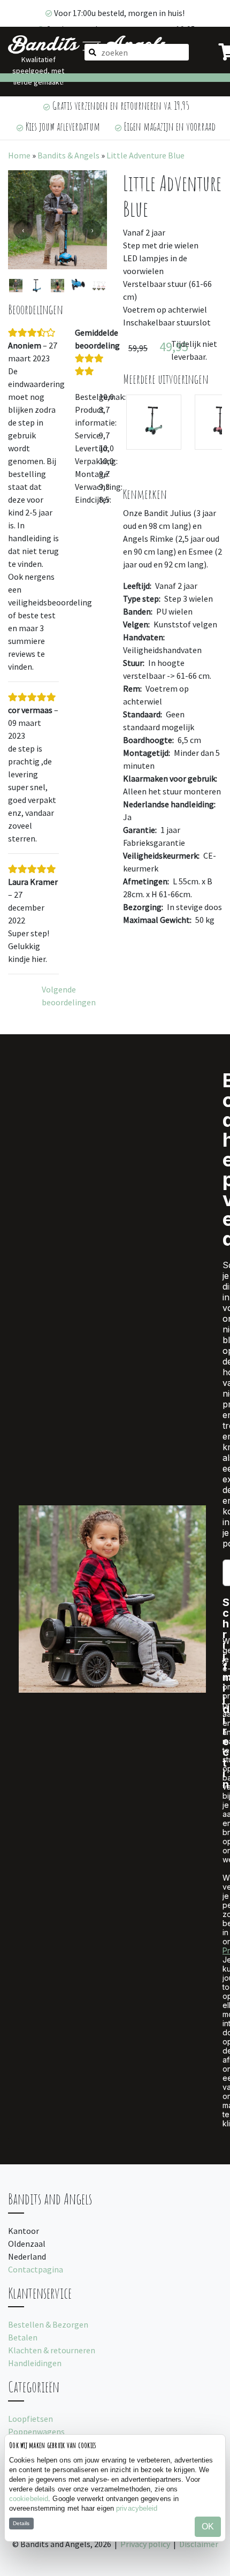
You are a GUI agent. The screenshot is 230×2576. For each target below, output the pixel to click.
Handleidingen (35, 2363)
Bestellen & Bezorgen (48, 2324)
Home (19, 155)
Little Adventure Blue (145, 155)
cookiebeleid (29, 2499)
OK (208, 2526)
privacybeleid (137, 2508)
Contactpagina (36, 2269)
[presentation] (23, 230)
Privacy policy (145, 2544)
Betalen (23, 2337)
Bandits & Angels (68, 155)
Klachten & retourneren (52, 2350)
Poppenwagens (36, 2431)
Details (21, 2523)
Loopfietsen (30, 2419)
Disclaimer (199, 2544)
